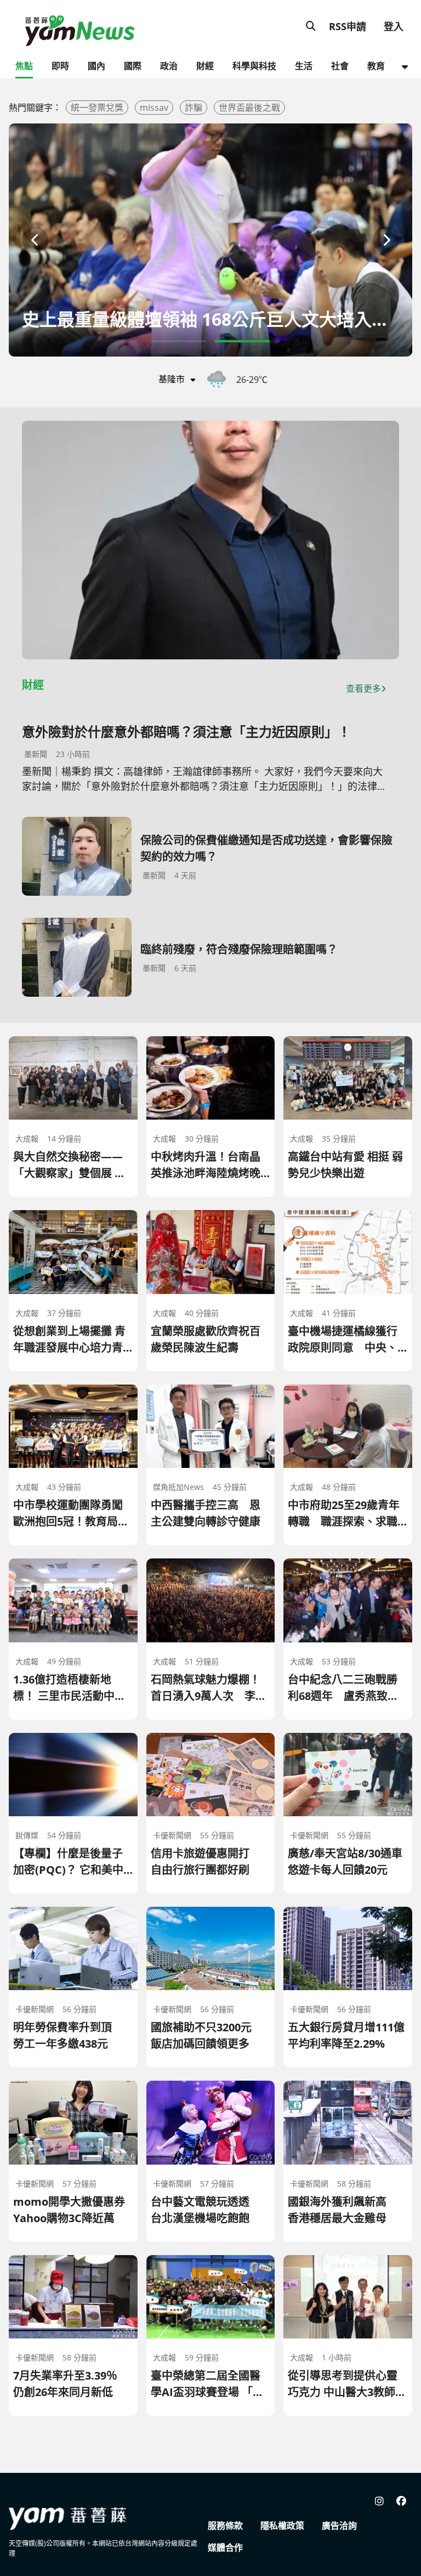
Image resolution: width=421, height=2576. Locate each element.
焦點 (24, 66)
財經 (205, 66)
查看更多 (363, 688)
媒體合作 (225, 2547)
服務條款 (225, 2526)
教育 (376, 66)
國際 (133, 66)
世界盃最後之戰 (249, 108)
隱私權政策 (282, 2526)
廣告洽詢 (339, 2526)
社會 (340, 66)
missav (154, 108)
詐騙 (194, 108)
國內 (96, 66)
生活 (304, 66)
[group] (210, 240)
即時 (60, 66)
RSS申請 (348, 26)
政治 (169, 66)
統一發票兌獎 (97, 108)
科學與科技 (254, 66)
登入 (394, 26)
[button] (35, 240)
